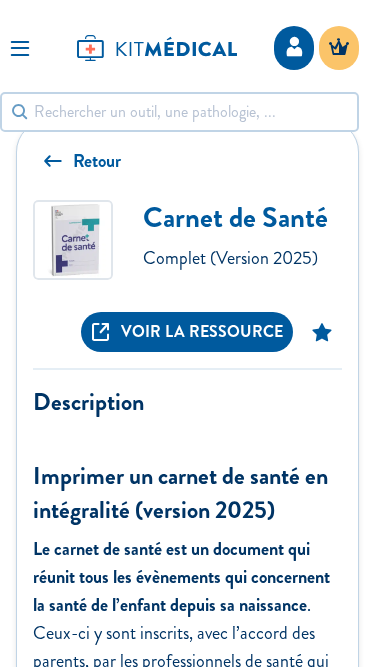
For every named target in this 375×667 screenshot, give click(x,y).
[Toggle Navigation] (20, 48)
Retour (97, 161)
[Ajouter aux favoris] (322, 332)
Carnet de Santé (235, 217)
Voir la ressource (202, 331)
